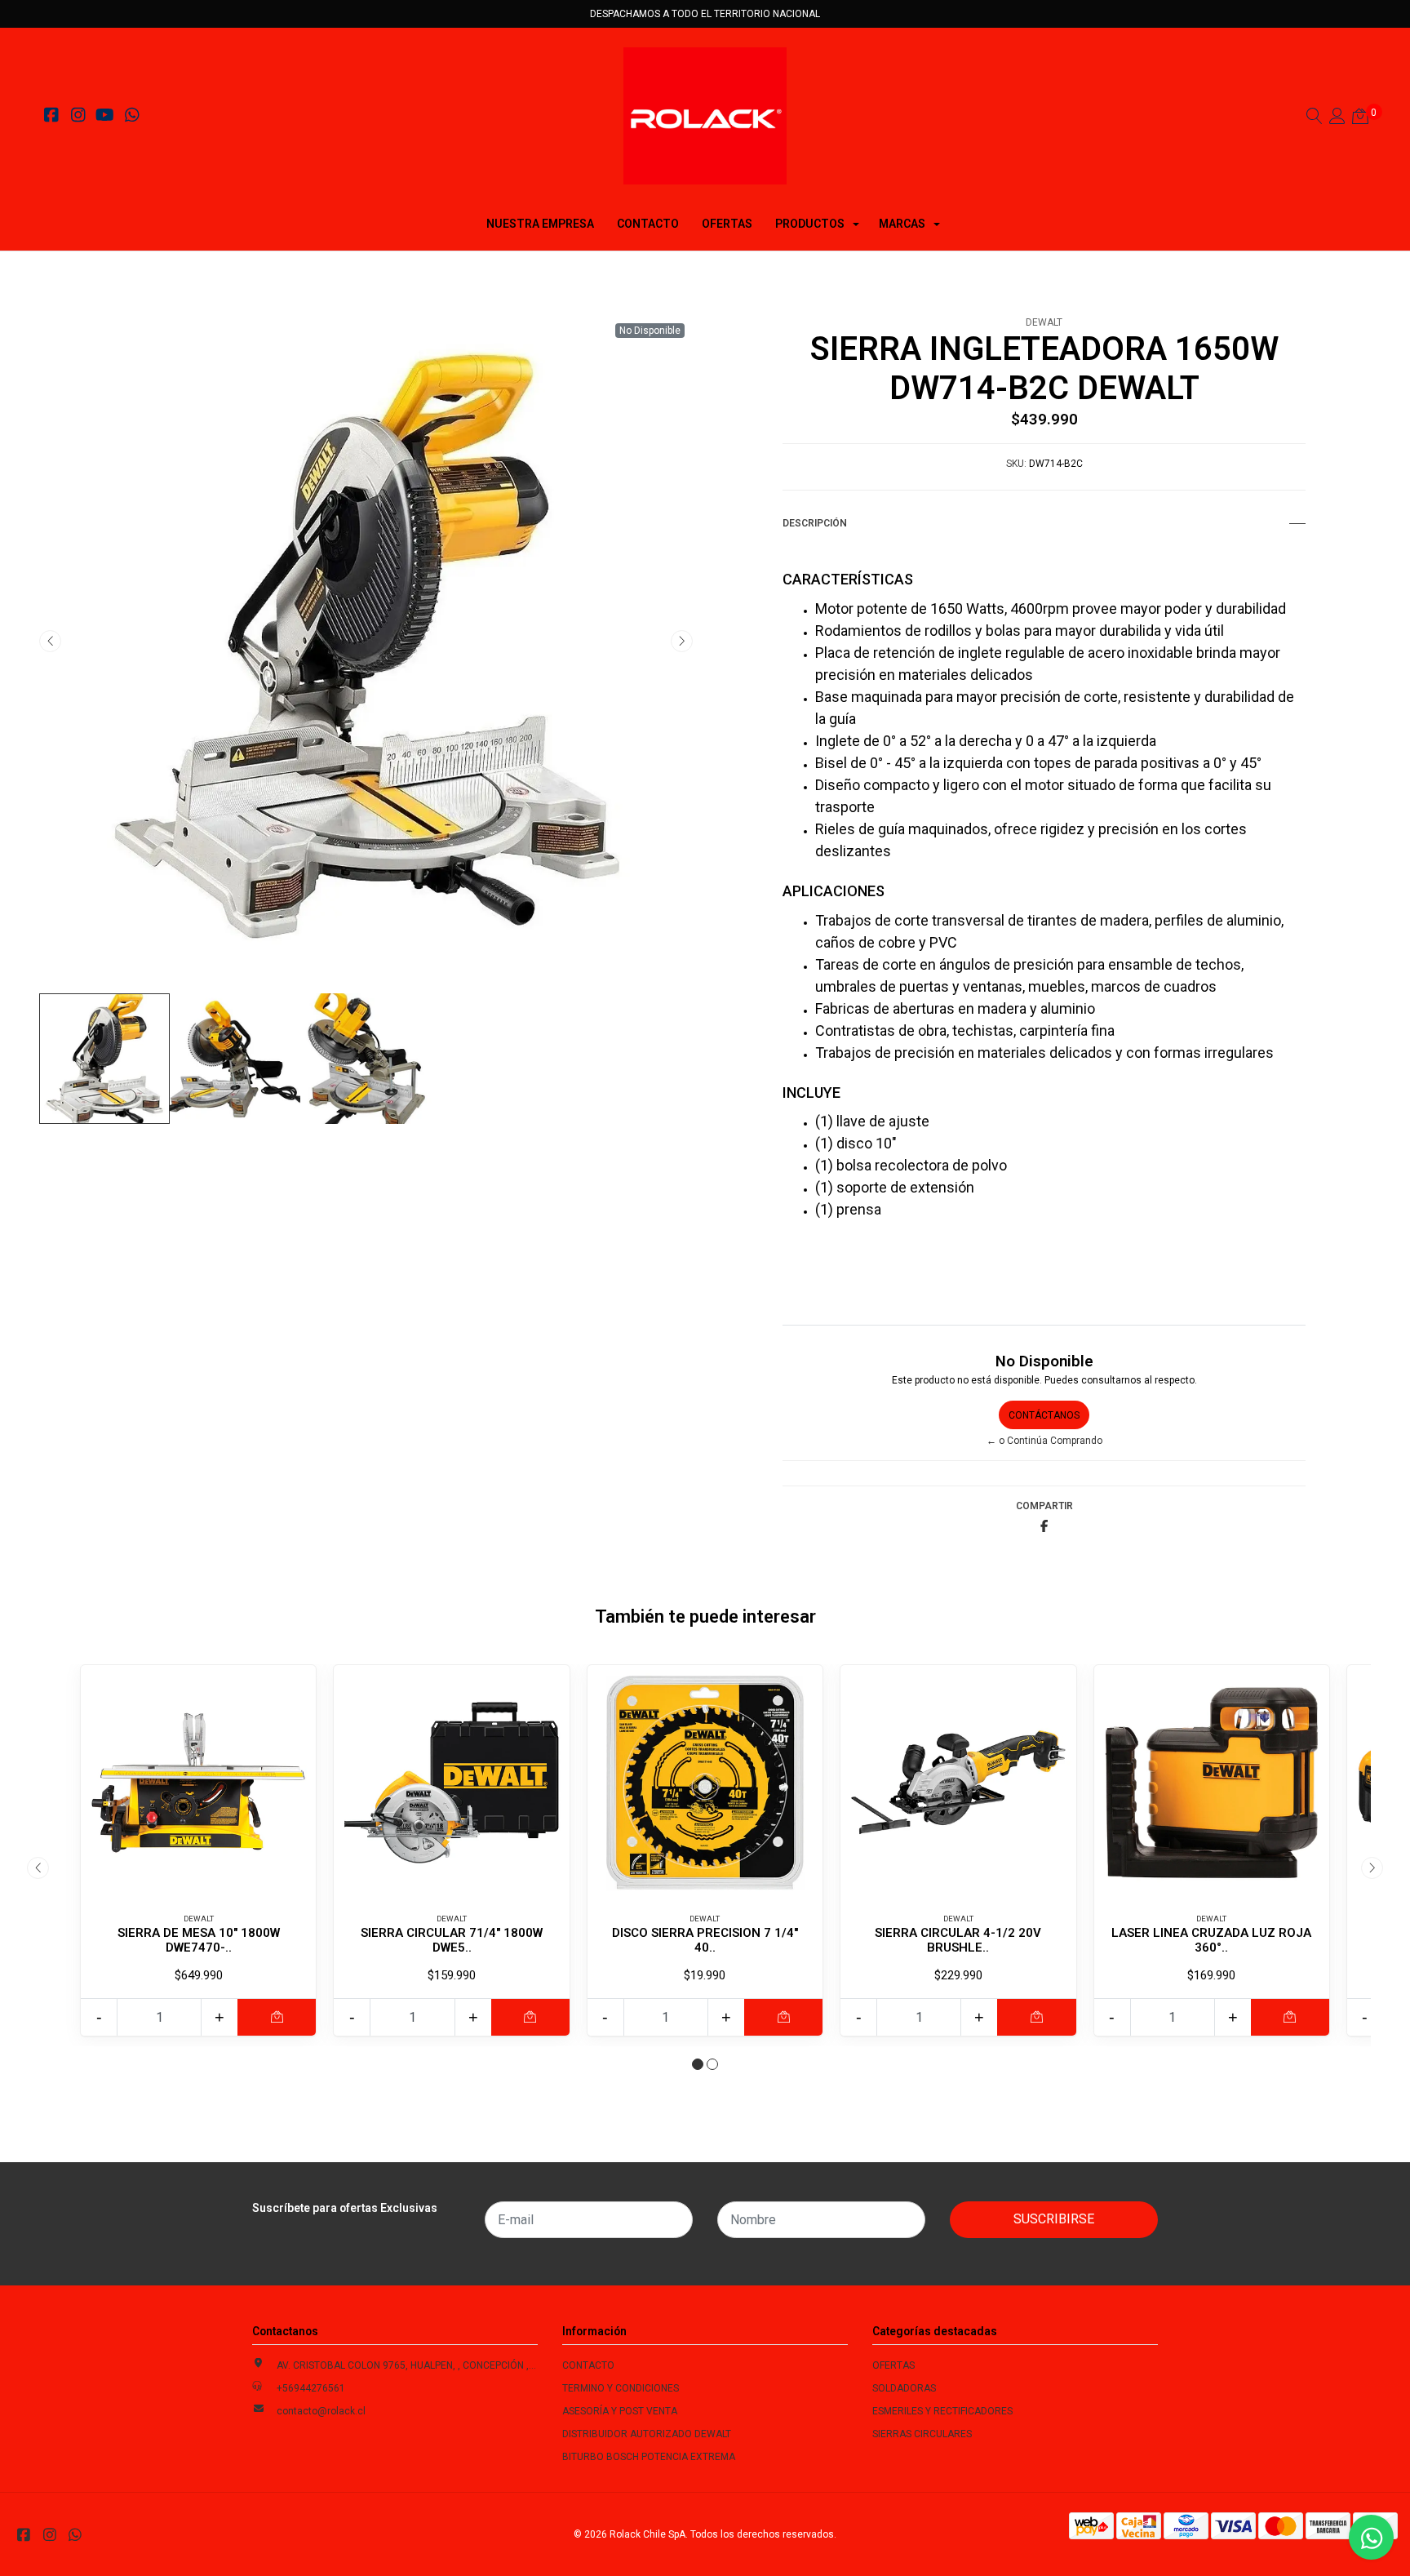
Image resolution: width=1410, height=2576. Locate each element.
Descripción (815, 523)
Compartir (1044, 1506)
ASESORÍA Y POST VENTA (620, 2411)
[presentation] (50, 641)
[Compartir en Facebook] (1044, 1527)
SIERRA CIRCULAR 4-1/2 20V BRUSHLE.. (958, 1940)
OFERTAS (727, 224)
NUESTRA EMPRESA (540, 224)
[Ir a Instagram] (78, 118)
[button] (698, 2064)
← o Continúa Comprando (1044, 1441)
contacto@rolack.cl (321, 2411)
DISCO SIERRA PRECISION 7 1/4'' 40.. (705, 1940)
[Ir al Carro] (1360, 118)
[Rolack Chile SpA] (705, 116)
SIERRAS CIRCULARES (922, 2434)
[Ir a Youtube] (105, 118)
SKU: (1016, 464)
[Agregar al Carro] (277, 2017)
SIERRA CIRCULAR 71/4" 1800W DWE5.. (452, 1940)
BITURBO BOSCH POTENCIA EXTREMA (649, 2457)
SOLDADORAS (904, 2388)
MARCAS (902, 224)
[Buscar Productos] (1315, 118)
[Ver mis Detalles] (1337, 118)
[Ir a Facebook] (51, 118)
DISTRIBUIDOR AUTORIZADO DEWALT (647, 2434)
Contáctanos (1044, 1415)
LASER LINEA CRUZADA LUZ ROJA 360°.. (1211, 1940)
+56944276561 (311, 2388)
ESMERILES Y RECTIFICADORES (942, 2411)
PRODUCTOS (810, 224)
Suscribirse (1054, 2219)
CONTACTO (648, 224)
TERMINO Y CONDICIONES (621, 2388)
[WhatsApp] (132, 118)
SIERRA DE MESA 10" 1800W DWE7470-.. (199, 1940)
